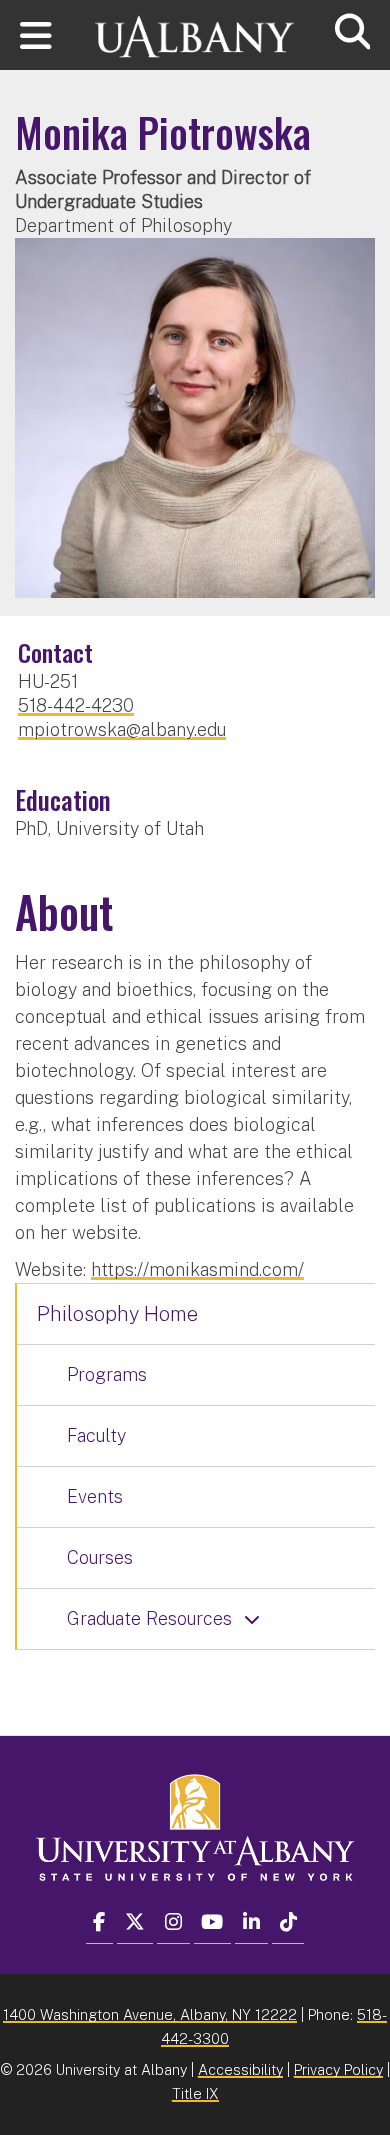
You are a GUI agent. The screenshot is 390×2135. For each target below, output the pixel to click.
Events (95, 1496)
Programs (107, 1374)
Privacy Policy (338, 2069)
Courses (100, 1557)
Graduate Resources (149, 1618)
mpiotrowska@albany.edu (122, 729)
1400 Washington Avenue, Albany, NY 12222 (150, 2014)
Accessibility (240, 2069)
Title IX (195, 2093)
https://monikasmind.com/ (197, 1269)
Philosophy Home (117, 1314)
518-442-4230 (76, 705)
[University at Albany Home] (195, 27)
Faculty (96, 1435)
